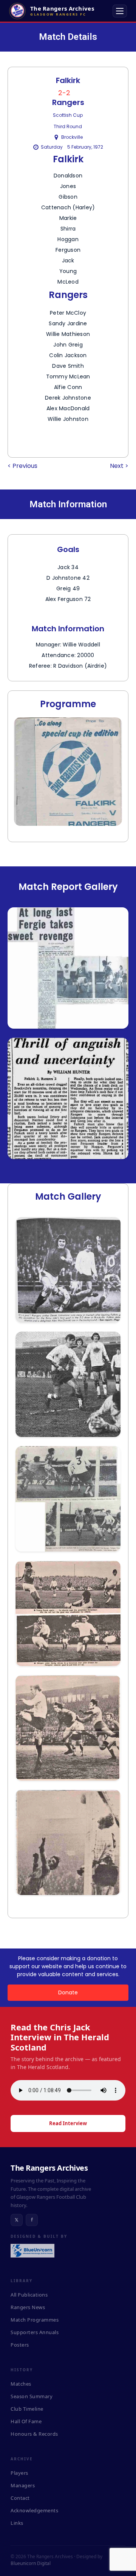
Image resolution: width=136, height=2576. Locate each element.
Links (17, 2523)
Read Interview (68, 2123)
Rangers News (28, 2307)
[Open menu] (120, 11)
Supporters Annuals (35, 2332)
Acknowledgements (34, 2510)
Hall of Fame (26, 2421)
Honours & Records (34, 2434)
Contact (20, 2498)
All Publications (29, 2295)
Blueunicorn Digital (31, 2563)
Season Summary (32, 2396)
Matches (21, 2384)
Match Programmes (35, 2320)
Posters (20, 2345)
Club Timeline (27, 2409)
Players (19, 2473)
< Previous (22, 466)
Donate (68, 1992)
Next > (119, 466)
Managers (23, 2485)
